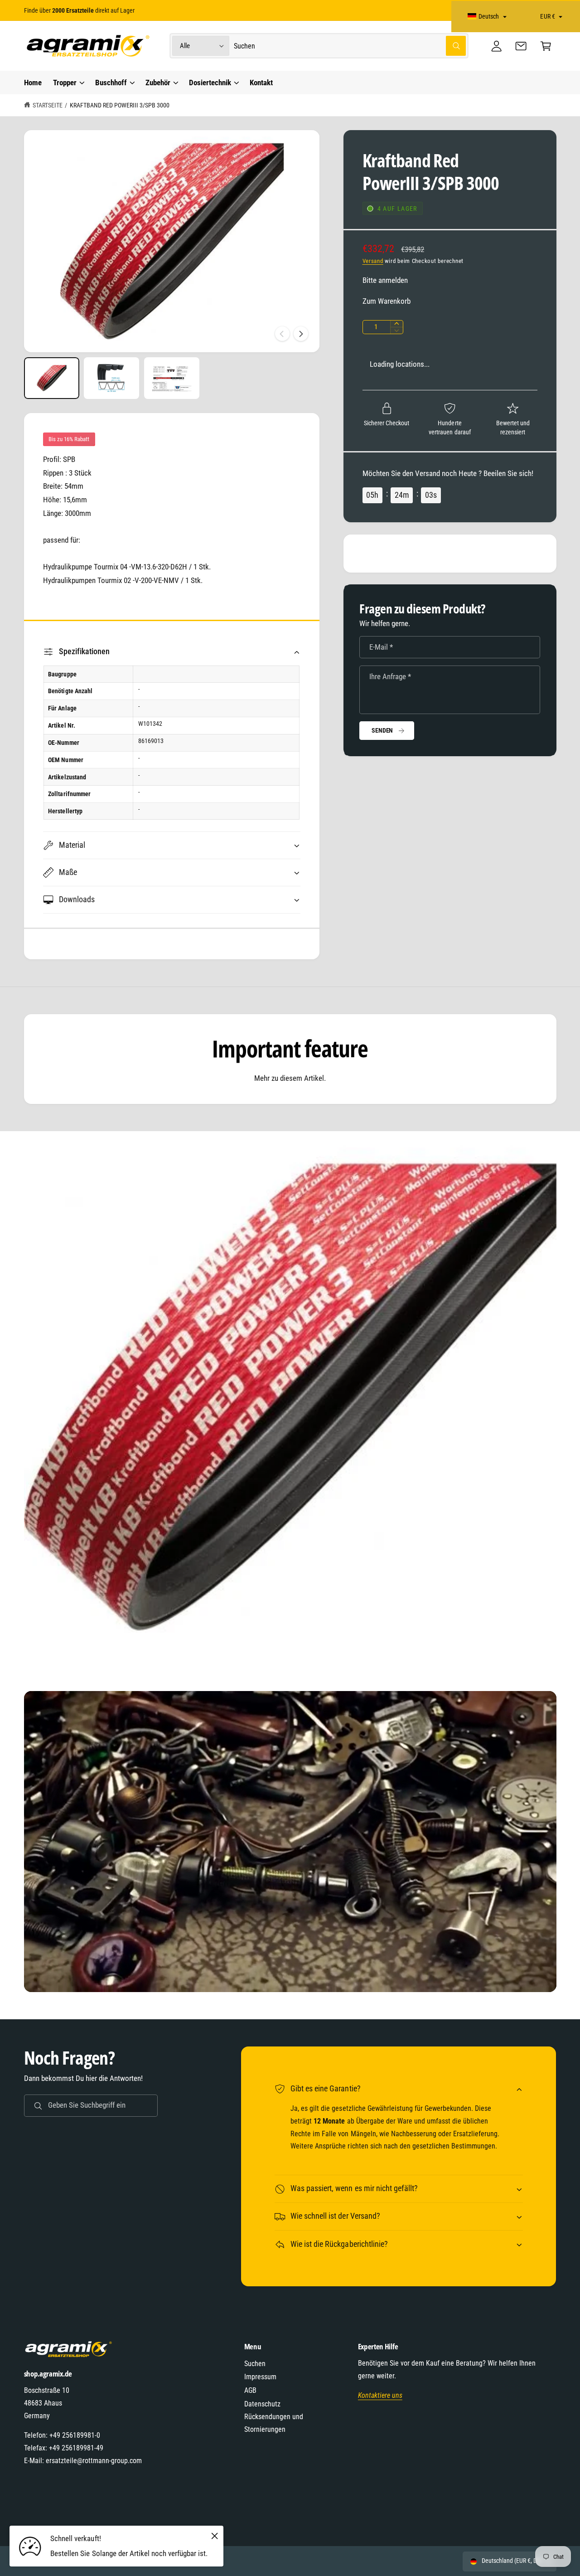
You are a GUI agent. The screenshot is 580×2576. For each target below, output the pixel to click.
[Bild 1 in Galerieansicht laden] (52, 378)
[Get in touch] (521, 46)
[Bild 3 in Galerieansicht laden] (172, 378)
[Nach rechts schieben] (301, 334)
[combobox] (350, 46)
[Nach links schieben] (282, 334)
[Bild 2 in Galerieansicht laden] (111, 378)
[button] (546, 46)
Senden (382, 730)
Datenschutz (262, 2404)
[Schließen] (214, 2536)
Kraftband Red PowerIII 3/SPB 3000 (120, 105)
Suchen (255, 2364)
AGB (250, 2390)
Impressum (260, 2377)
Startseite (48, 105)
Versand (373, 261)
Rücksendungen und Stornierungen (274, 2423)
